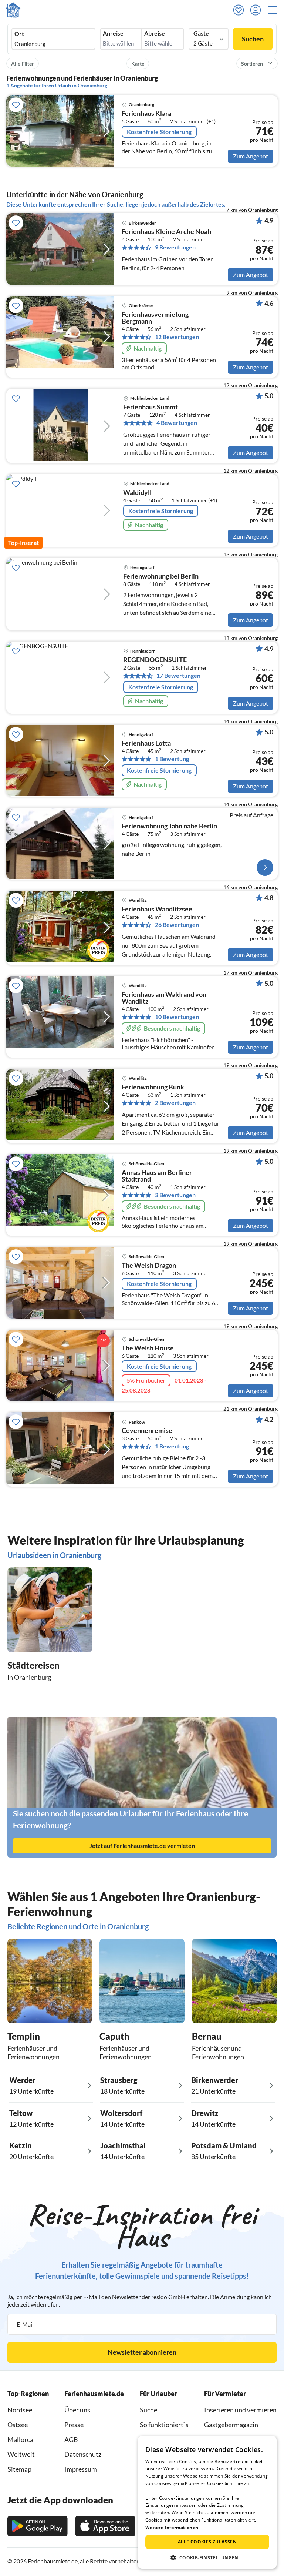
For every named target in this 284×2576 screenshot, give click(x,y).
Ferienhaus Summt (151, 407)
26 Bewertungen (177, 925)
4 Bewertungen (177, 423)
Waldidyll (137, 493)
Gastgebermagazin (231, 2425)
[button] (275, 10)
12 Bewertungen (177, 337)
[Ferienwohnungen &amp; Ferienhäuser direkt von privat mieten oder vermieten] (13, 10)
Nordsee (20, 2410)
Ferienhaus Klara (146, 114)
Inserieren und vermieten (240, 2410)
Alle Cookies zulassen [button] (207, 2542)
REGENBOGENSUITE (155, 660)
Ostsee (18, 2425)
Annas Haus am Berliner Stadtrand (157, 1176)
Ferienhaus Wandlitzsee (157, 909)
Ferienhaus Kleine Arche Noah (166, 232)
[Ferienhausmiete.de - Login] (257, 10)
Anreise (113, 33)
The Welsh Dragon (149, 1266)
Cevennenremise (147, 1431)
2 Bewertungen (175, 1103)
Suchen (253, 39)
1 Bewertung (172, 759)
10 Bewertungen (177, 1017)
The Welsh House (148, 1348)
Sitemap (19, 2469)
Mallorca (20, 2439)
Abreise (155, 33)
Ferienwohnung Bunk (153, 1087)
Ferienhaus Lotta (146, 743)
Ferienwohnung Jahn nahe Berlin (169, 826)
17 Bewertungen (178, 676)
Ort (19, 34)
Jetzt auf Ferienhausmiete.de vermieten (142, 1845)
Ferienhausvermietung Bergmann (155, 318)
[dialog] (207, 2502)
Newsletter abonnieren (142, 2352)
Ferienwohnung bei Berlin (161, 576)
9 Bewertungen (175, 247)
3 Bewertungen (175, 1195)
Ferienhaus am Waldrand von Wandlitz (164, 998)
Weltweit (21, 2454)
